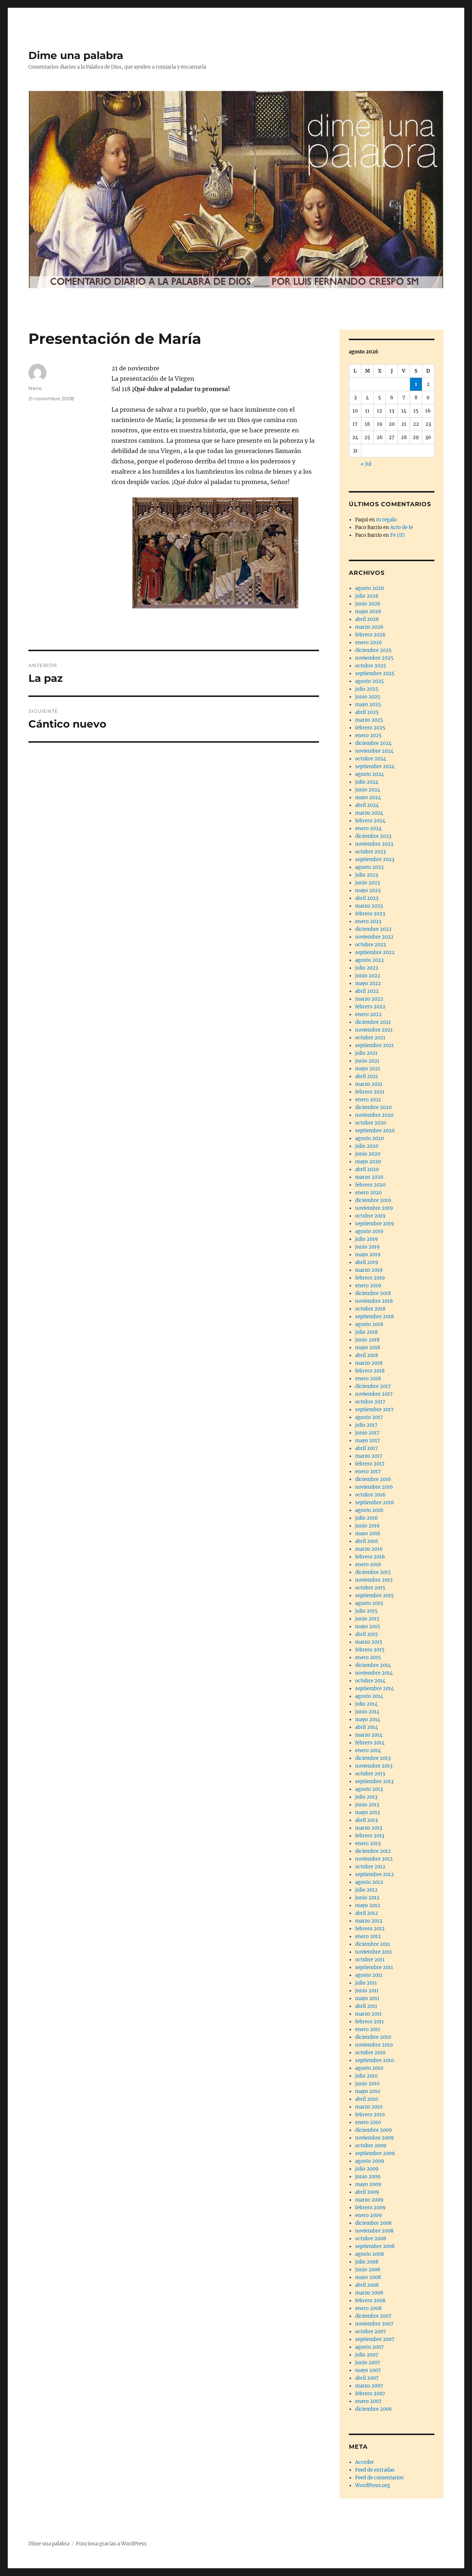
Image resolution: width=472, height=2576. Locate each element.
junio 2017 (367, 1433)
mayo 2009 (368, 2184)
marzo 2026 (369, 627)
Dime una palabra (76, 55)
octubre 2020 (371, 1123)
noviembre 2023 (374, 844)
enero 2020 (368, 1193)
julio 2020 (367, 1146)
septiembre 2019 (375, 1224)
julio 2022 (367, 968)
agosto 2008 (369, 2254)
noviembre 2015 (374, 1580)
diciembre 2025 (373, 650)
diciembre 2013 (373, 1758)
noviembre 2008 (374, 2231)
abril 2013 (366, 1820)
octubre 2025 (371, 666)
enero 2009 (369, 2215)
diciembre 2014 (373, 1665)
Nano (35, 388)
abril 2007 (367, 2378)
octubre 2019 (370, 1216)
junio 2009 (368, 2177)
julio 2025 (367, 689)
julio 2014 (366, 1704)
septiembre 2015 (374, 1596)
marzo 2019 (369, 1270)
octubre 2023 (370, 852)
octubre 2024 (371, 759)
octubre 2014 (370, 1681)
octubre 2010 (370, 2053)
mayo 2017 (368, 1441)
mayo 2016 (368, 1534)
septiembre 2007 (375, 2339)
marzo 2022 (369, 999)
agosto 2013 (369, 1789)
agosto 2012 (369, 1882)
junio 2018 (367, 1340)
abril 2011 (366, 2006)
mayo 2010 (368, 2091)
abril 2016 (367, 1541)
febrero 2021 (370, 1092)
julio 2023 (367, 875)
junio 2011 (367, 1991)
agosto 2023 (369, 867)
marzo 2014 (369, 1735)
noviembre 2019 (374, 1208)
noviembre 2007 (374, 2324)
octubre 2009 (371, 2146)
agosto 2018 (369, 1324)
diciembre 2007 (373, 2316)
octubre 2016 (370, 1495)
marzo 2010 (369, 2107)
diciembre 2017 (373, 1386)
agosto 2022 (369, 960)
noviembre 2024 (374, 751)
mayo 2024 (368, 797)
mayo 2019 (368, 1255)
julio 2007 (367, 2355)
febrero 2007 (370, 2394)
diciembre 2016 (373, 1479)
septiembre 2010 (374, 2060)
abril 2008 (367, 2285)
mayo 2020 (368, 1162)
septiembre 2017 (374, 1410)
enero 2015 (368, 1658)
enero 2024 (368, 828)
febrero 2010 (370, 2115)
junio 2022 (368, 976)
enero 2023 (368, 921)
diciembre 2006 (374, 2409)
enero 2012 (368, 1936)
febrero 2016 (370, 1557)
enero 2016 (368, 1565)
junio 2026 (368, 604)
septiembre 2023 (375, 859)
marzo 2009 (369, 2200)
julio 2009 (367, 2169)
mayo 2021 (368, 1069)
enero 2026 (369, 643)
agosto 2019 (369, 1231)
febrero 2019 (370, 1278)
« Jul (366, 464)
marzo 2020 (369, 1177)
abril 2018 (367, 1355)
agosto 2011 (369, 1975)
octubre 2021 (370, 1038)
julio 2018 (366, 1332)
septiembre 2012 (374, 1874)
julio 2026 (367, 596)
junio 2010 (367, 2084)
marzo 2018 (369, 1363)
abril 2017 (367, 1448)
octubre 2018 (370, 1309)
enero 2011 (368, 2029)
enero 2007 (368, 2401)
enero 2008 (368, 2308)
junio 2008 (368, 2270)
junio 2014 (367, 1712)
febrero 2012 (370, 1929)
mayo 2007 (368, 2370)
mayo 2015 (368, 1627)
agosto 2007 (369, 2347)
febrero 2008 (370, 2301)
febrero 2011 (369, 2022)
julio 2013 (366, 1797)
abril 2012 (367, 1913)
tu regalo (386, 520)
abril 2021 (367, 1076)
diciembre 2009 (374, 2130)
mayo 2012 (368, 1905)
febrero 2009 (370, 2208)
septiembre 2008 (375, 2246)
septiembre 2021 (374, 1045)
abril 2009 (367, 2192)
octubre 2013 (370, 1774)
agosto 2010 (369, 2068)
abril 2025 (367, 712)
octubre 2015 (370, 1588)
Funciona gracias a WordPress (111, 2544)
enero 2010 (368, 2122)
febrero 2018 (370, 1371)
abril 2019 (367, 1262)
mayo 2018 (368, 1348)
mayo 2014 (368, 1719)
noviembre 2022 (374, 937)
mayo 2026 (368, 612)
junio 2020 (368, 1154)
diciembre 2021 (373, 1022)
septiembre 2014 (374, 1688)
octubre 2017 (370, 1402)
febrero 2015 (370, 1650)
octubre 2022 (371, 945)
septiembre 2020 (375, 1131)
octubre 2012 (370, 1867)
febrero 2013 (370, 1836)
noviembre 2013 (374, 1766)
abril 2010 (367, 2099)
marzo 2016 (369, 1549)
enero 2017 (368, 1472)
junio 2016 (367, 1526)
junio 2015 (367, 1619)
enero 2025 (368, 735)
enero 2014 (368, 1750)
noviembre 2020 (374, 1115)
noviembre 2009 (374, 2138)
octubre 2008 (371, 2239)
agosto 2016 (369, 1510)
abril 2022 (367, 991)
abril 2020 (367, 1169)
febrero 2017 (370, 1464)
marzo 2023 (369, 906)
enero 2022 (368, 1014)
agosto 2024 (369, 774)
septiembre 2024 (375, 766)
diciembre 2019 (373, 1200)
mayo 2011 (367, 1998)
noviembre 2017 (374, 1394)
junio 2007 (368, 2363)
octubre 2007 (371, 2332)
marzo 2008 (369, 2293)
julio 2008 (367, 2262)
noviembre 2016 (374, 1487)
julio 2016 (367, 1518)
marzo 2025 (369, 720)
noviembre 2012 (374, 1859)
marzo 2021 (369, 1084)
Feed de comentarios (379, 2478)
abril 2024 (367, 805)
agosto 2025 (369, 681)
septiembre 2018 (374, 1317)
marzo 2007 (369, 2386)
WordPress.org (373, 2485)
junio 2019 (367, 1247)
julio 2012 (366, 1890)
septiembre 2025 (375, 674)
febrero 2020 (370, 1185)
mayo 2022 (368, 983)
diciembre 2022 (373, 929)
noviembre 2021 (374, 1030)
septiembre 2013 (374, 1781)
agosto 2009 (370, 2161)
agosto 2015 (369, 1603)
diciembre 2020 (373, 1107)
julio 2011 (366, 1983)
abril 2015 (367, 1634)
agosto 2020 (369, 1138)
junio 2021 (367, 1061)
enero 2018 (368, 1379)
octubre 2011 (370, 1960)
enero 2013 (368, 1843)
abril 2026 (367, 619)
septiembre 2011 (374, 1967)
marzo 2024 (369, 813)
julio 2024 (367, 782)
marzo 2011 (368, 2014)
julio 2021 (366, 1053)
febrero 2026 (370, 635)
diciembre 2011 (373, 1944)
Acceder (365, 2462)
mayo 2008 (368, 2277)
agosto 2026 (370, 588)
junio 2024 (368, 790)
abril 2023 (367, 898)
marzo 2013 (369, 1828)
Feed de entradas (375, 2470)
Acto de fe (402, 527)
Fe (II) (398, 535)
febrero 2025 (370, 728)
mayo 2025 (368, 705)
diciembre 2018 (373, 1293)
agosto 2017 (369, 1417)
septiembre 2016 (375, 1503)
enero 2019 (368, 1286)
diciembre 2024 (373, 743)
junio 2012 (367, 1898)
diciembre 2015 (373, 1572)
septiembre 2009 (375, 2153)
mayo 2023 (368, 890)
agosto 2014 (369, 1696)
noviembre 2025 (374, 658)
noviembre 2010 (374, 2045)
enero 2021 (368, 1100)
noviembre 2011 (374, 1952)
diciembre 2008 (373, 2223)
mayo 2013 (367, 1812)
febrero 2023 (370, 914)
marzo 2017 (369, 1456)
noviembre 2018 (374, 1301)
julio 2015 (366, 1611)
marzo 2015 (369, 1642)
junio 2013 (367, 1805)
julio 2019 (367, 1239)
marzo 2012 (369, 1921)
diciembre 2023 (373, 836)
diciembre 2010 (373, 2037)
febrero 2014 (370, 1743)
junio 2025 (368, 697)
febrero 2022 (370, 1007)
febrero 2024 (370, 821)
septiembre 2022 (375, 952)
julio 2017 (366, 1425)
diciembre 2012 (373, 1851)
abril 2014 (367, 1727)
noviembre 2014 (374, 1673)
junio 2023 (367, 883)
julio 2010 (366, 2076)
